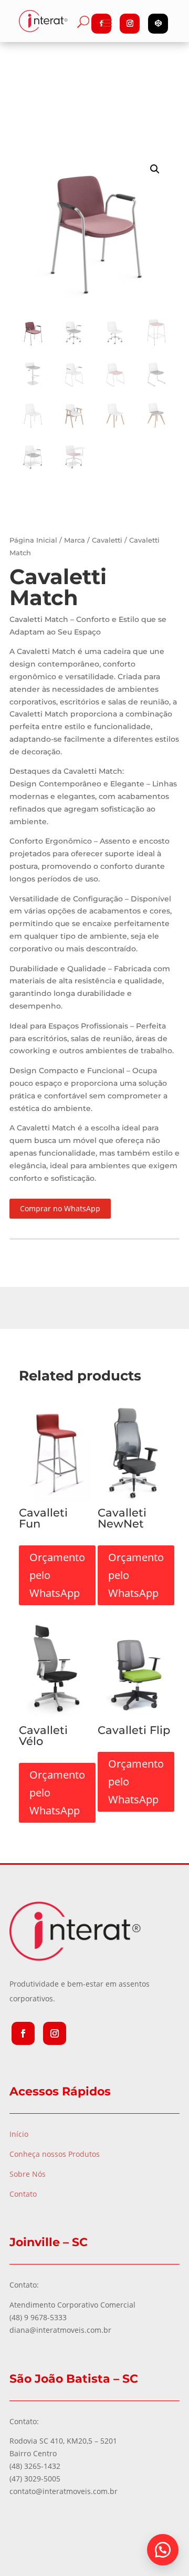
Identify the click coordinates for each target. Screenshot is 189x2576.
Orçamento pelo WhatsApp (57, 1575)
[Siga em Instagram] (55, 2033)
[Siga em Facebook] (23, 2033)
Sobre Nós (28, 2174)
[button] (163, 2550)
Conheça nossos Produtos (55, 2154)
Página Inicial (33, 540)
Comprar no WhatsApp (60, 1208)
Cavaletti (107, 540)
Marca (75, 540)
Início (19, 2134)
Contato (23, 2194)
